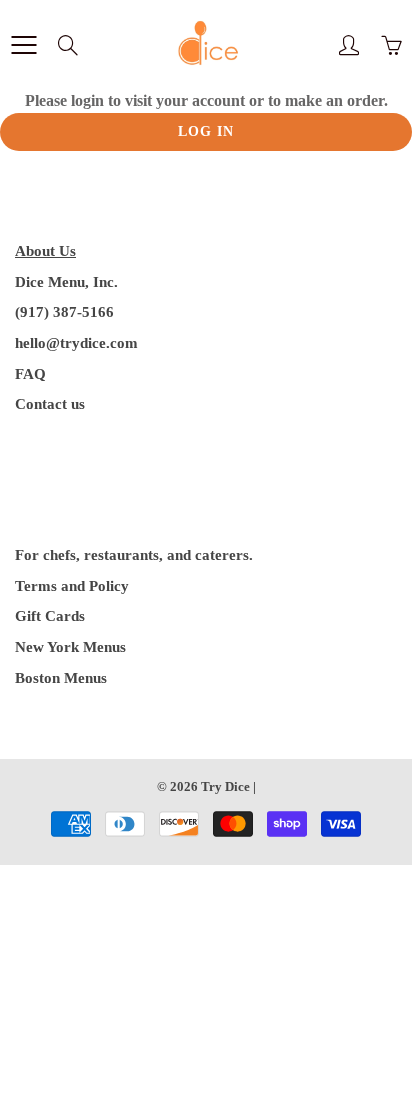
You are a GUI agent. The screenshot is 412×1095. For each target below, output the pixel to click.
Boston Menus (61, 678)
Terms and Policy (72, 586)
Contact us (50, 404)
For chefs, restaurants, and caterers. (134, 555)
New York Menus (70, 647)
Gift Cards (50, 616)
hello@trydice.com (76, 343)
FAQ (30, 374)
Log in (206, 131)
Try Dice (225, 786)
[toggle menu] (23, 45)
